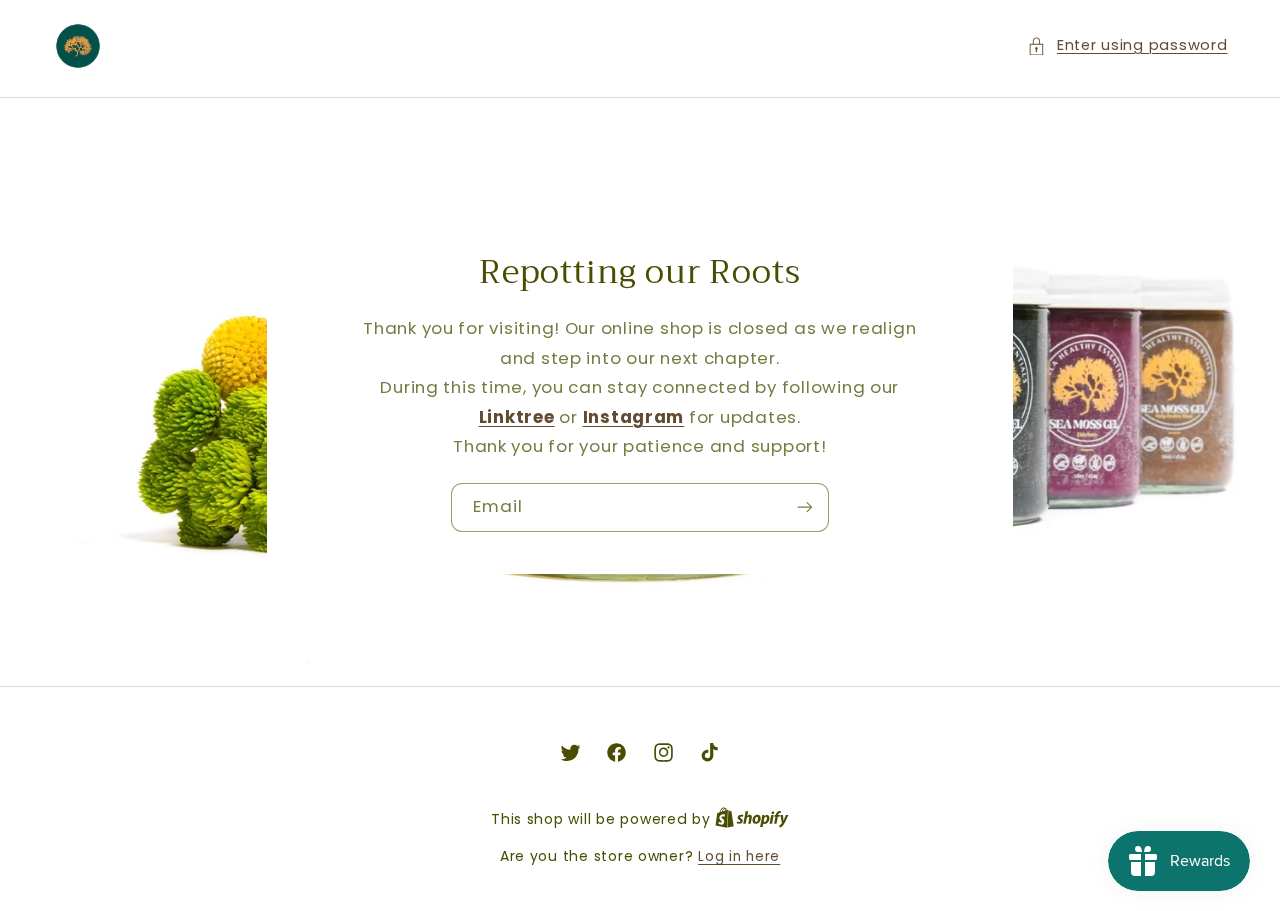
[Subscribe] (805, 507)
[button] (1127, 46)
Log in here (739, 856)
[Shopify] (752, 819)
